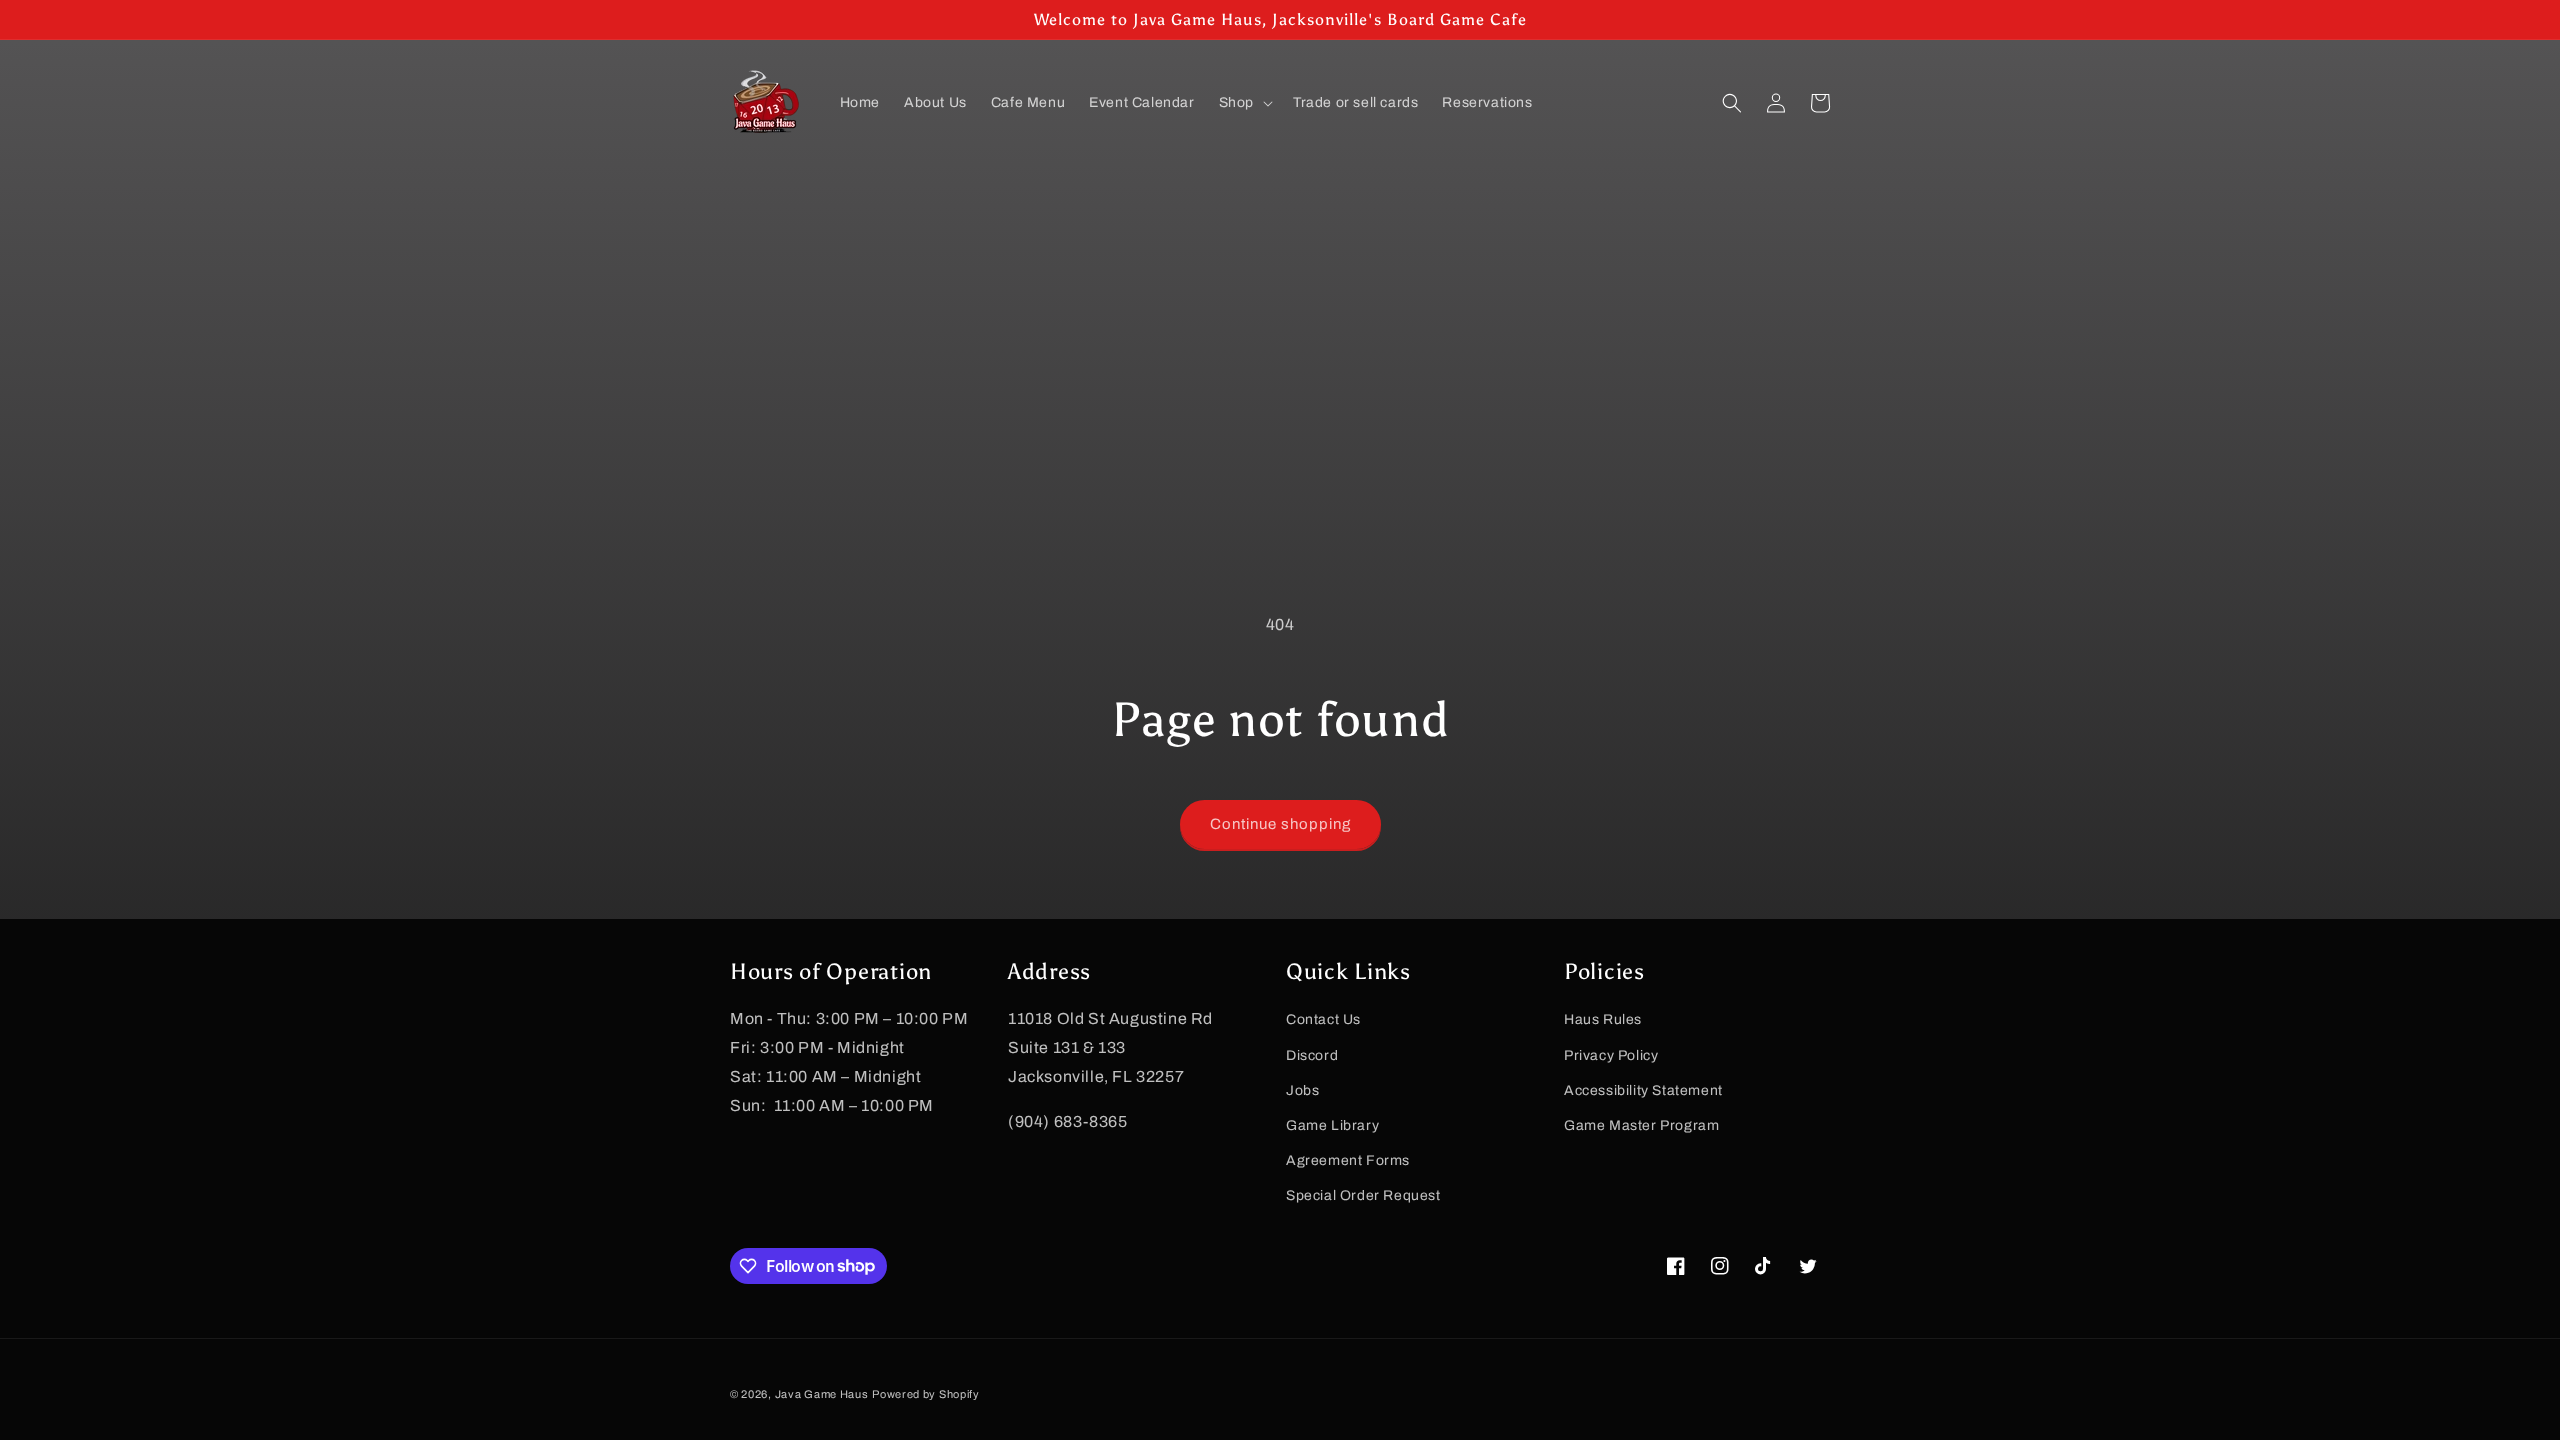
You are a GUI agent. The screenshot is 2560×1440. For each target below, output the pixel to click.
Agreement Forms (1348, 1160)
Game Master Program (1641, 1125)
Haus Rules (1603, 1019)
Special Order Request (1363, 1195)
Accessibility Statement (1643, 1090)
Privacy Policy (1611, 1055)
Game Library (1332, 1125)
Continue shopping (1280, 824)
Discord (1312, 1055)
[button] (1244, 103)
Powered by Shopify (926, 1394)
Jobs (1302, 1090)
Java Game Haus (822, 1394)
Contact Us (1323, 1019)
